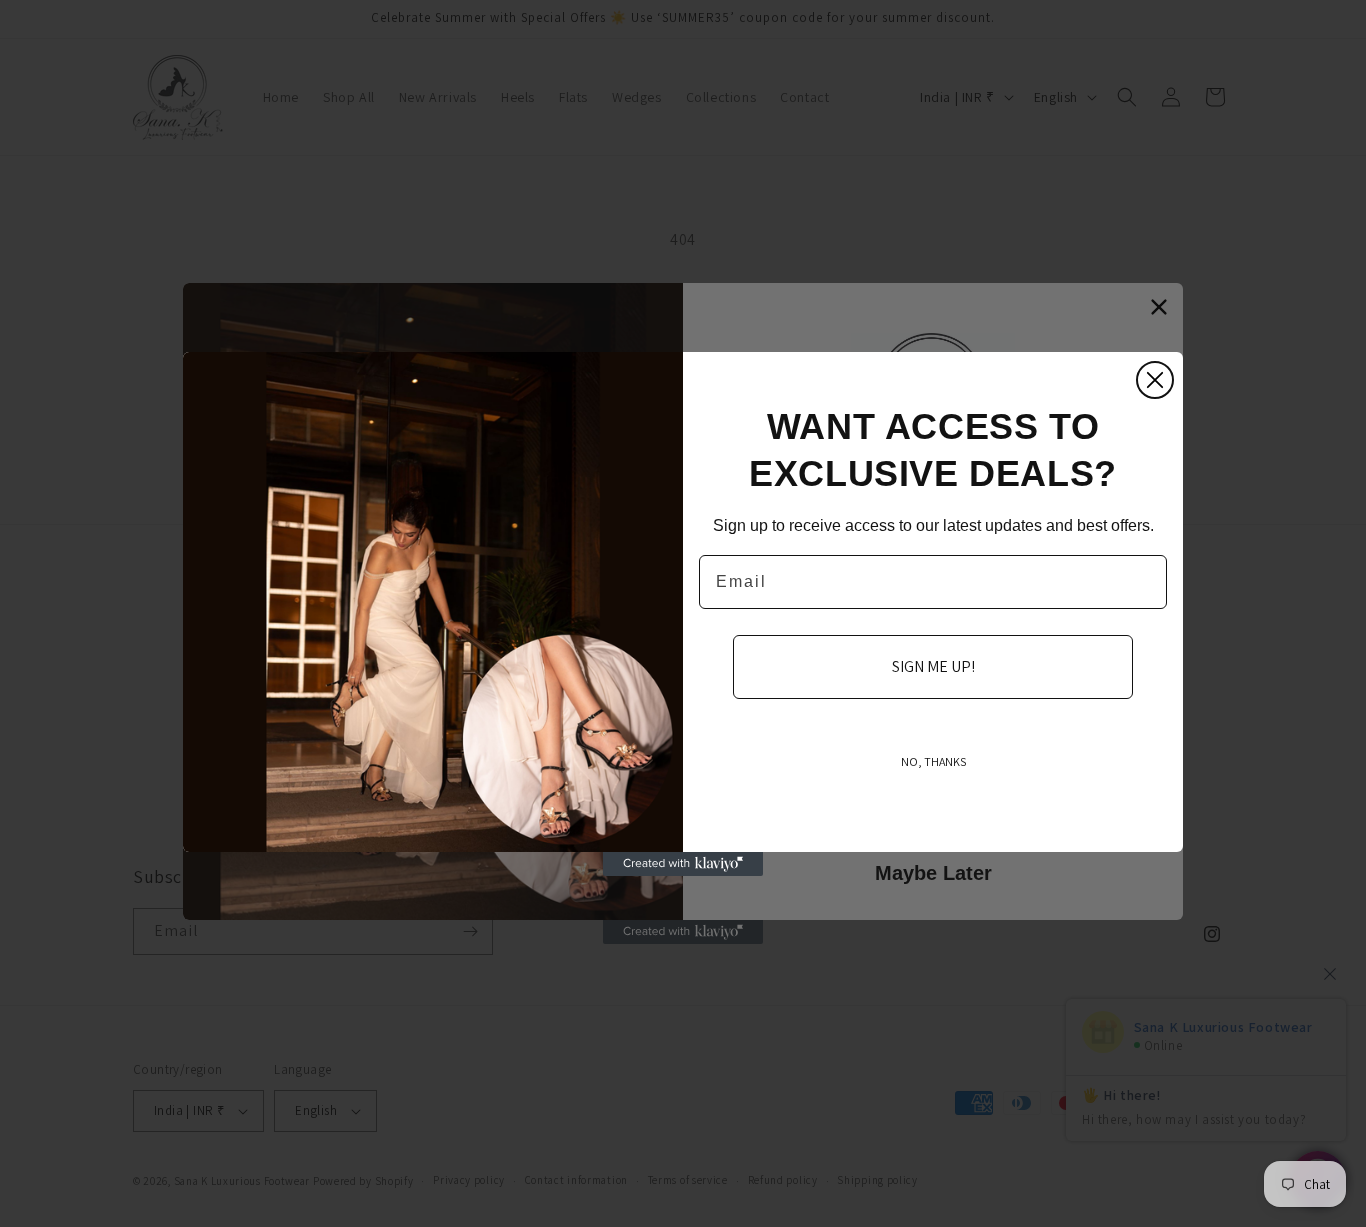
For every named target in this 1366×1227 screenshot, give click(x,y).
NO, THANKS (933, 761)
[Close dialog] (1155, 380)
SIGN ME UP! (933, 666)
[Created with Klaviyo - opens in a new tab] (683, 864)
